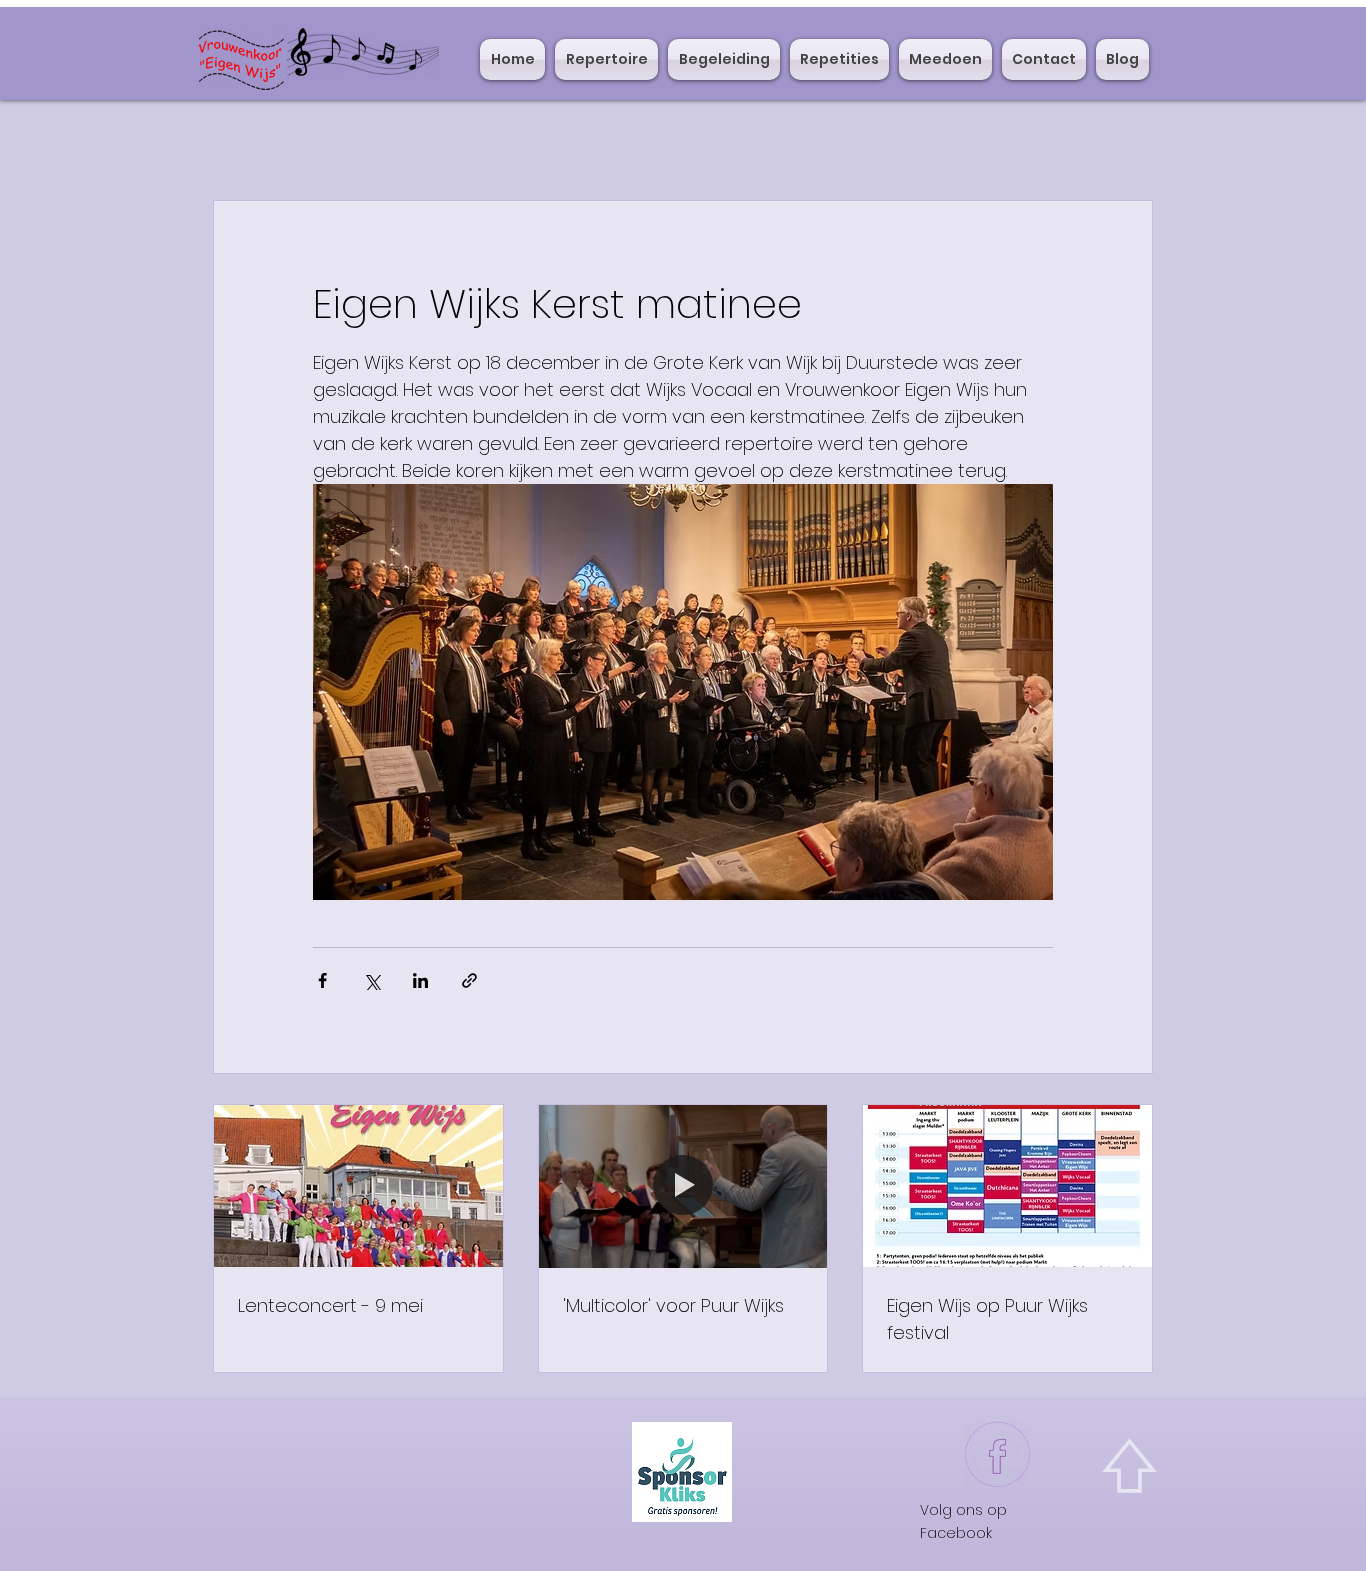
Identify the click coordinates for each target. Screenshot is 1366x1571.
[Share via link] (469, 980)
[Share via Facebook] (322, 980)
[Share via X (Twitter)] (371, 980)
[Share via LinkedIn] (420, 980)
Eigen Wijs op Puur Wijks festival (987, 1319)
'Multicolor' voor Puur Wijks (673, 1305)
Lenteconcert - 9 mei (330, 1305)
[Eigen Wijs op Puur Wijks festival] (1007, 1186)
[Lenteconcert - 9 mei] (358, 1186)
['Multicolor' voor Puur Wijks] (683, 1186)
